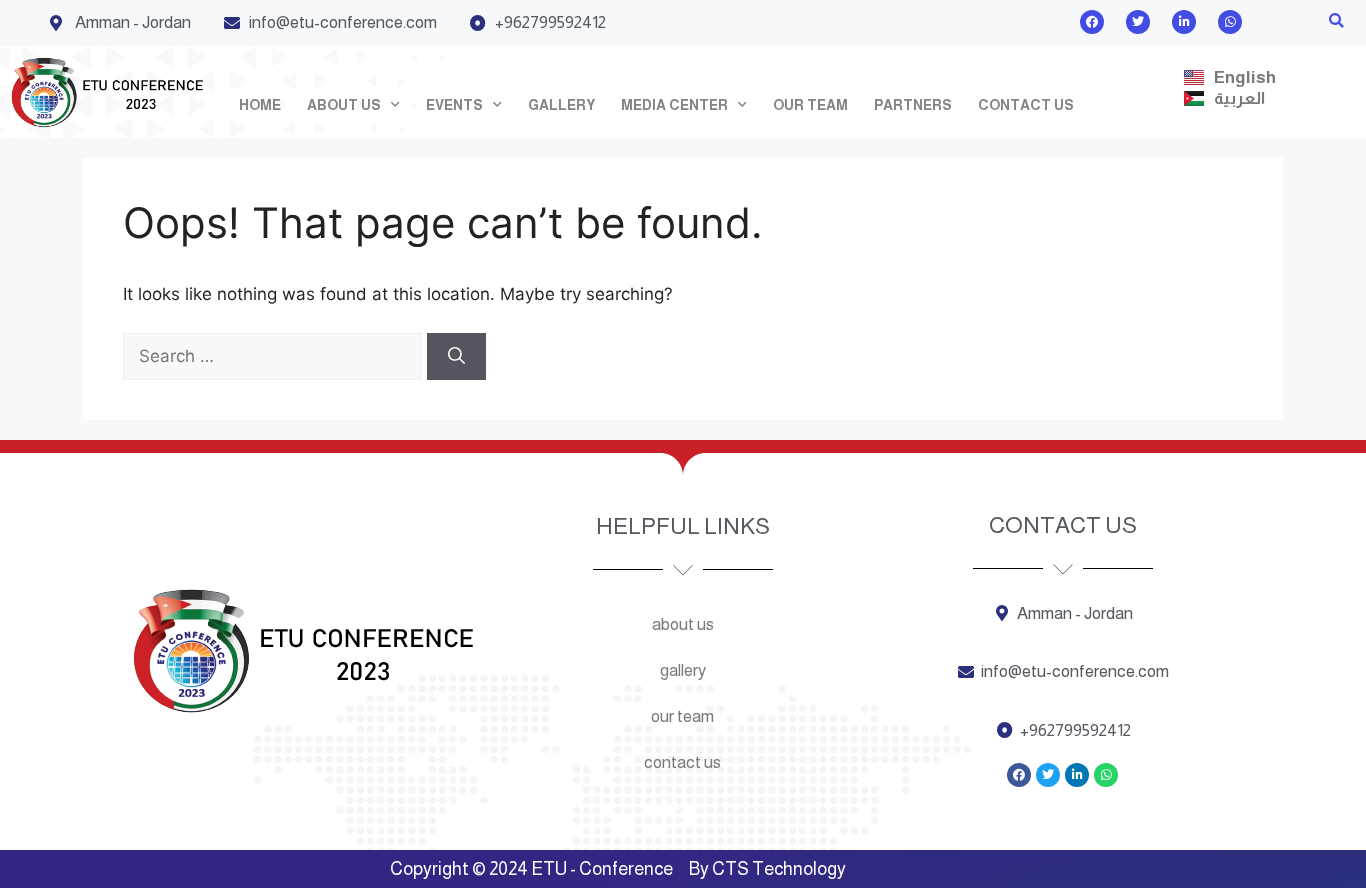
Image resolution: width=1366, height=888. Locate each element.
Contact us (1026, 105)
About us (344, 105)
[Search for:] (275, 356)
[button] (1336, 20)
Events (454, 105)
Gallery (561, 105)
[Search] (456, 357)
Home (260, 105)
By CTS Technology (767, 869)
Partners (913, 105)
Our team (810, 105)
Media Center (674, 105)
